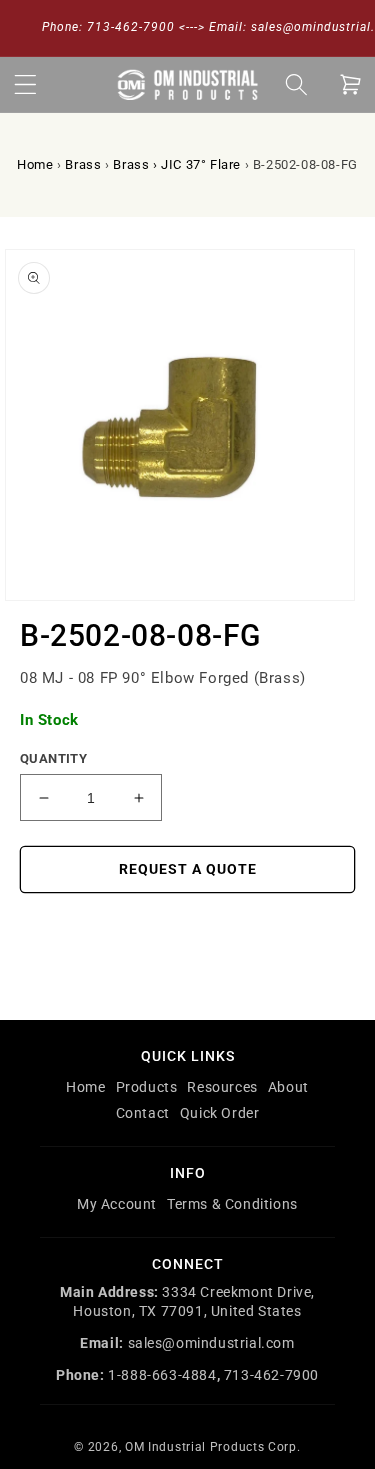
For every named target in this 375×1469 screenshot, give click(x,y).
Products (147, 1087)
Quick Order (220, 1113)
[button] (25, 84)
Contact (143, 1113)
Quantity (53, 758)
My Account (117, 1204)
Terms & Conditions (232, 1204)
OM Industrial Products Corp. (213, 1447)
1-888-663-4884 (162, 1375)
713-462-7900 (271, 1375)
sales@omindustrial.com (211, 1343)
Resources (222, 1087)
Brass (83, 164)
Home (35, 164)
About (288, 1087)
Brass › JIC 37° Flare (177, 164)
